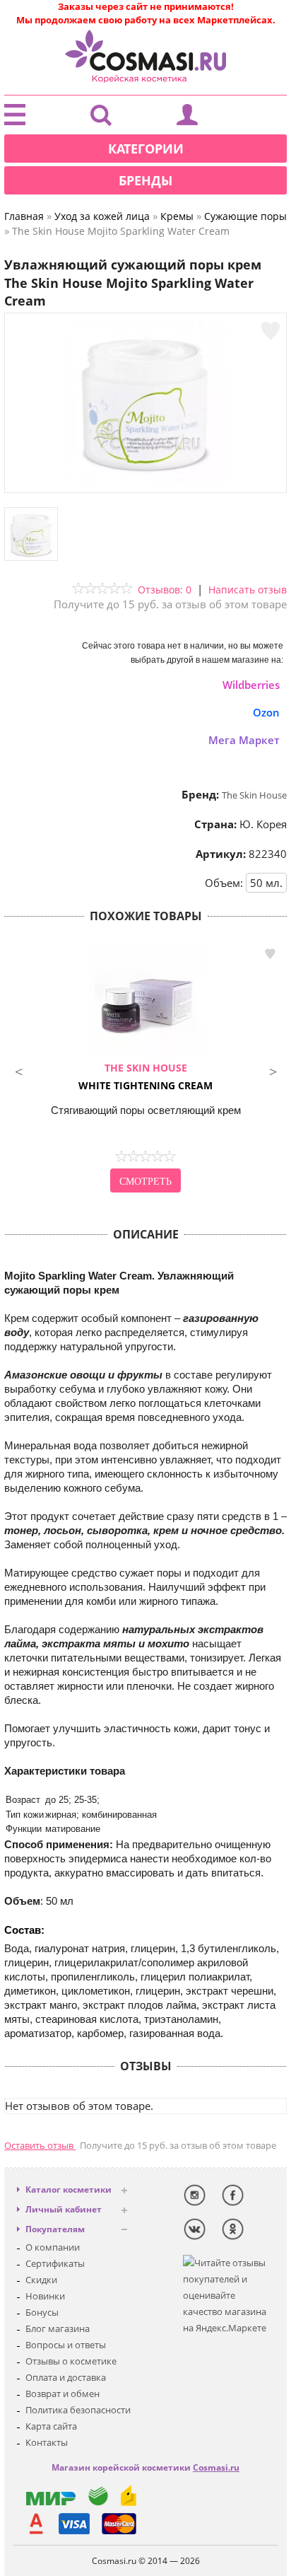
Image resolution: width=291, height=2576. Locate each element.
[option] (145, 1070)
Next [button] (273, 1070)
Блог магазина (58, 2328)
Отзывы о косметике (71, 2361)
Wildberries (251, 685)
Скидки (41, 2280)
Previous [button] (18, 1070)
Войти (187, 118)
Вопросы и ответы (66, 2345)
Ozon (266, 712)
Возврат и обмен (63, 2394)
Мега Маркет (244, 740)
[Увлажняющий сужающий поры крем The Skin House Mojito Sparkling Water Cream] (145, 478)
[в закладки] (271, 331)
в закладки (270, 954)
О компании (53, 2247)
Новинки (45, 2296)
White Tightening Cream (145, 1077)
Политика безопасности (78, 2410)
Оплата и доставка (66, 2377)
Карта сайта (51, 2426)
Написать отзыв (248, 590)
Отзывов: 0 (165, 590)
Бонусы (42, 2312)
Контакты (47, 2442)
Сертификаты (55, 2263)
